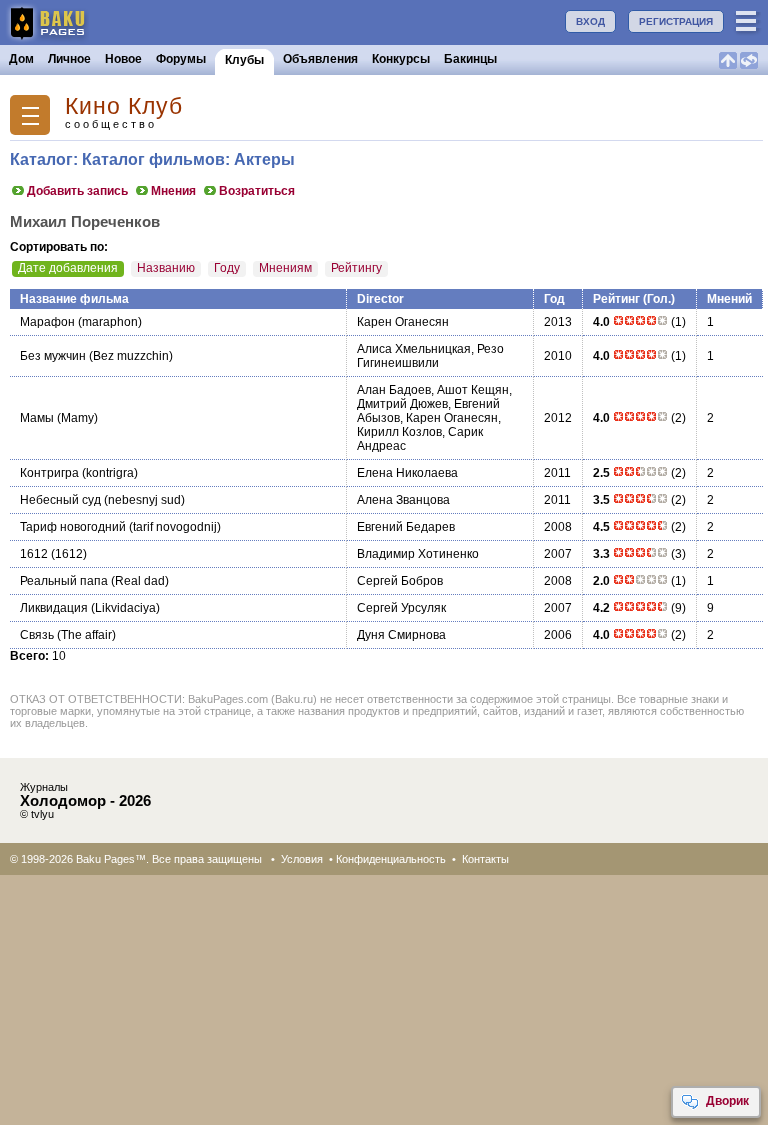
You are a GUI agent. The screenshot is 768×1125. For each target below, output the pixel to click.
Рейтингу (356, 268)
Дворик (727, 1101)
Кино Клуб (124, 106)
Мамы (37, 418)
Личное (69, 59)
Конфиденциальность (391, 859)
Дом (21, 59)
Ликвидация (54, 608)
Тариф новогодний (73, 527)
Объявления (320, 59)
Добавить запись (77, 191)
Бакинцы (470, 59)
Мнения (173, 191)
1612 (34, 554)
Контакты (485, 859)
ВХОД (590, 21)
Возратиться (257, 191)
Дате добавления (68, 268)
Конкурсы (401, 59)
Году (227, 268)
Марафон (47, 322)
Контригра (49, 473)
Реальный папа (64, 581)
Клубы (244, 60)
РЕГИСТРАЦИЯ (676, 21)
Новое (123, 59)
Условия (302, 859)
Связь (37, 635)
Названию (166, 268)
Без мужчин (53, 356)
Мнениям (285, 268)
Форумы (181, 59)
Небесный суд (60, 500)
